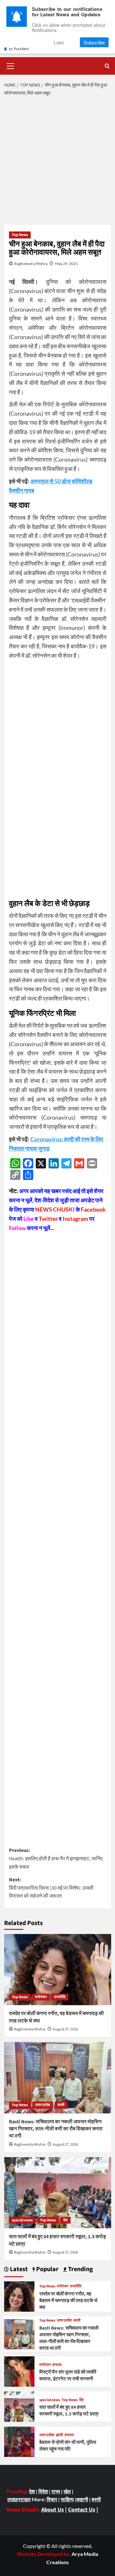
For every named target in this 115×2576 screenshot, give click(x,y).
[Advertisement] (57, 161)
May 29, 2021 (66, 264)
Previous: (56, 1858)
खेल (67, 2491)
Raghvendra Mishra (31, 264)
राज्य (56, 2491)
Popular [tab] (47, 2269)
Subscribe (94, 42)
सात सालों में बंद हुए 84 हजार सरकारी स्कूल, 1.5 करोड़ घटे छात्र (69, 2411)
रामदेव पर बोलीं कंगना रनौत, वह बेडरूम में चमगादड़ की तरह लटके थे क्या (68, 2301)
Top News (20, 235)
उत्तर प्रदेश (43, 2105)
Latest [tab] (18, 2269)
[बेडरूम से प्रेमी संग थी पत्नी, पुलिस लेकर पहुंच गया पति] (19, 2441)
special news (22, 2220)
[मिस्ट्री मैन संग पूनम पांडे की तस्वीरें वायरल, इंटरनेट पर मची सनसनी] (19, 2371)
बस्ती (61, 2105)
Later (59, 42)
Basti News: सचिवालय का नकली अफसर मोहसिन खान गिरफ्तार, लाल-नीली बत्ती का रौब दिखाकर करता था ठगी (56, 2129)
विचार (52, 2499)
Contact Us (82, 2510)
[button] (11, 65)
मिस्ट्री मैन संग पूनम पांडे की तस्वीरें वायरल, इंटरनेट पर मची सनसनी (68, 2376)
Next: (51, 1888)
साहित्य (67, 2499)
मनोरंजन (41, 1997)
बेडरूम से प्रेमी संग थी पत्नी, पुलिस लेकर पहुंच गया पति (68, 2446)
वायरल (57, 2365)
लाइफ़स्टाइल (19, 2499)
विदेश (43, 2491)
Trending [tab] (80, 2269)
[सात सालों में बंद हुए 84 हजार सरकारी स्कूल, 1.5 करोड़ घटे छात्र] (58, 2193)
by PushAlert (19, 49)
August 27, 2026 (65, 2029)
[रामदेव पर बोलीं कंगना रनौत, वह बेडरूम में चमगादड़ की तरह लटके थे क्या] (58, 1970)
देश (65, 2220)
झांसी (59, 2435)
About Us (53, 2510)
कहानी (82, 2499)
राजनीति (60, 1997)
